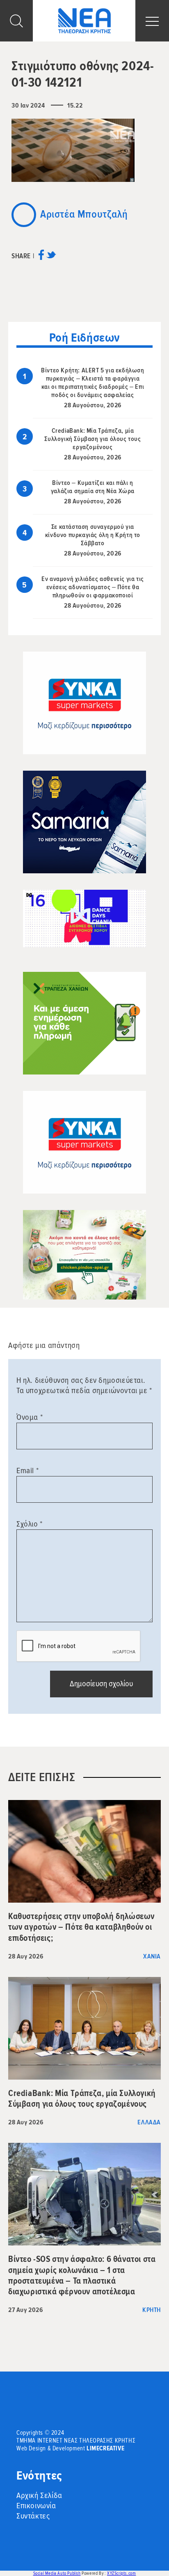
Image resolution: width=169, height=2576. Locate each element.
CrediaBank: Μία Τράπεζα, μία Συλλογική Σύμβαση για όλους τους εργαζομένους (92, 439)
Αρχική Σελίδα (39, 2496)
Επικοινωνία (36, 2506)
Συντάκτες (33, 2516)
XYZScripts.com (121, 2573)
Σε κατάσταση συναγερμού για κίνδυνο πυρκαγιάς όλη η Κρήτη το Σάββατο (93, 535)
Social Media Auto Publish (57, 2573)
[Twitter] (51, 258)
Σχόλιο (30, 1524)
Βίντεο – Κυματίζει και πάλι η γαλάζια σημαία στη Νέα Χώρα (93, 487)
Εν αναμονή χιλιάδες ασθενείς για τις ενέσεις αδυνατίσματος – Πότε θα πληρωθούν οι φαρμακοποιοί (93, 587)
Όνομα (30, 1417)
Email (27, 1471)
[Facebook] (41, 258)
